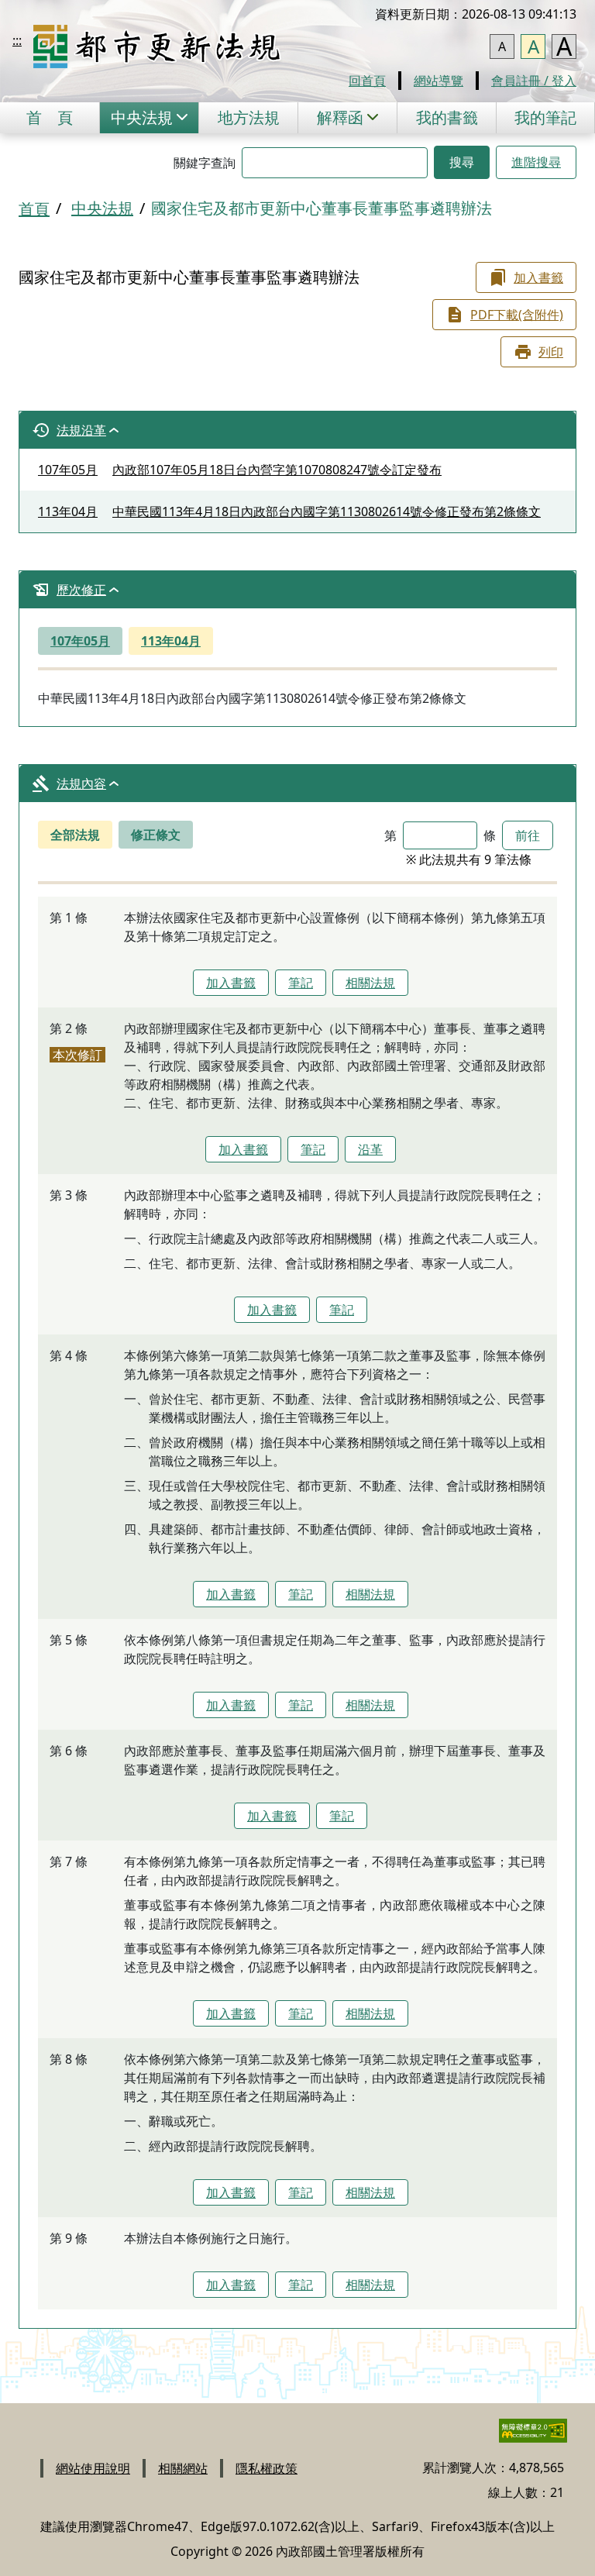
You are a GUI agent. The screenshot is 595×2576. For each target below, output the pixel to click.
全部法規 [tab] (75, 835)
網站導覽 (439, 81)
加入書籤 (538, 277)
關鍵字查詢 (205, 163)
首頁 (50, 117)
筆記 (301, 983)
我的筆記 (545, 117)
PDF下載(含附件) (517, 315)
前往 (528, 835)
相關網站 (183, 2468)
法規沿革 (81, 430)
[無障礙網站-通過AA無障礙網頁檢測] (524, 2437)
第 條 (440, 835)
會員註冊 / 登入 (534, 81)
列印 (551, 352)
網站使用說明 (93, 2468)
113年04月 (171, 641)
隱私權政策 (267, 2468)
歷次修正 (81, 590)
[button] (149, 118)
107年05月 (80, 641)
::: (17, 40)
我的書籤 (447, 117)
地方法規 (249, 117)
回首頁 (367, 81)
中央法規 (102, 208)
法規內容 (81, 783)
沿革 (370, 1149)
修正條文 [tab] (156, 835)
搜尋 (462, 162)
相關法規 (370, 983)
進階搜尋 (536, 162)
